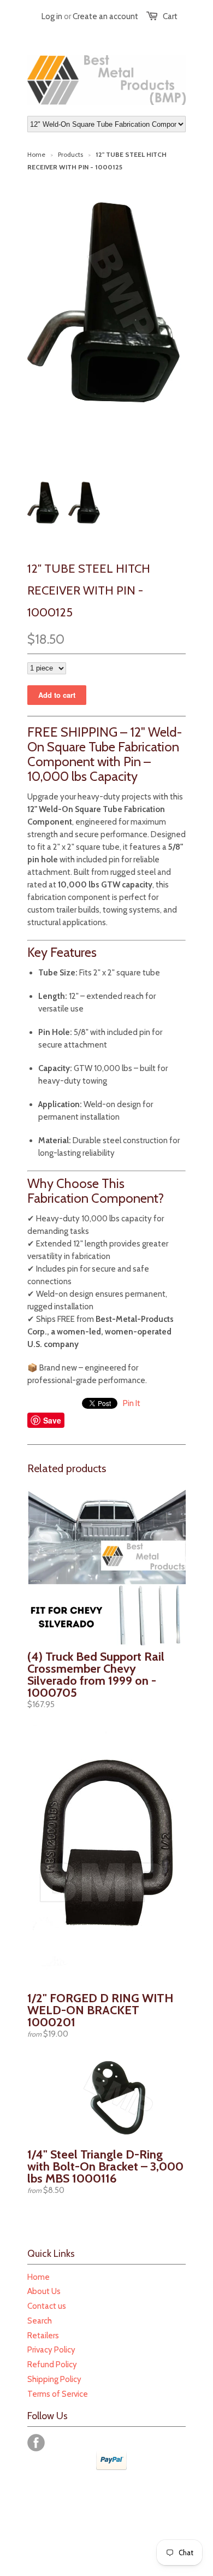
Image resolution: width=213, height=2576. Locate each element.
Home (39, 2277)
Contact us (47, 2306)
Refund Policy (52, 2365)
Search (40, 2321)
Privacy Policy (51, 2350)
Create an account (105, 16)
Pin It (132, 1403)
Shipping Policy (54, 2379)
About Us (44, 2291)
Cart (170, 16)
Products (70, 154)
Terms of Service (58, 2394)
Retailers (43, 2336)
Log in (52, 16)
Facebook (36, 2443)
